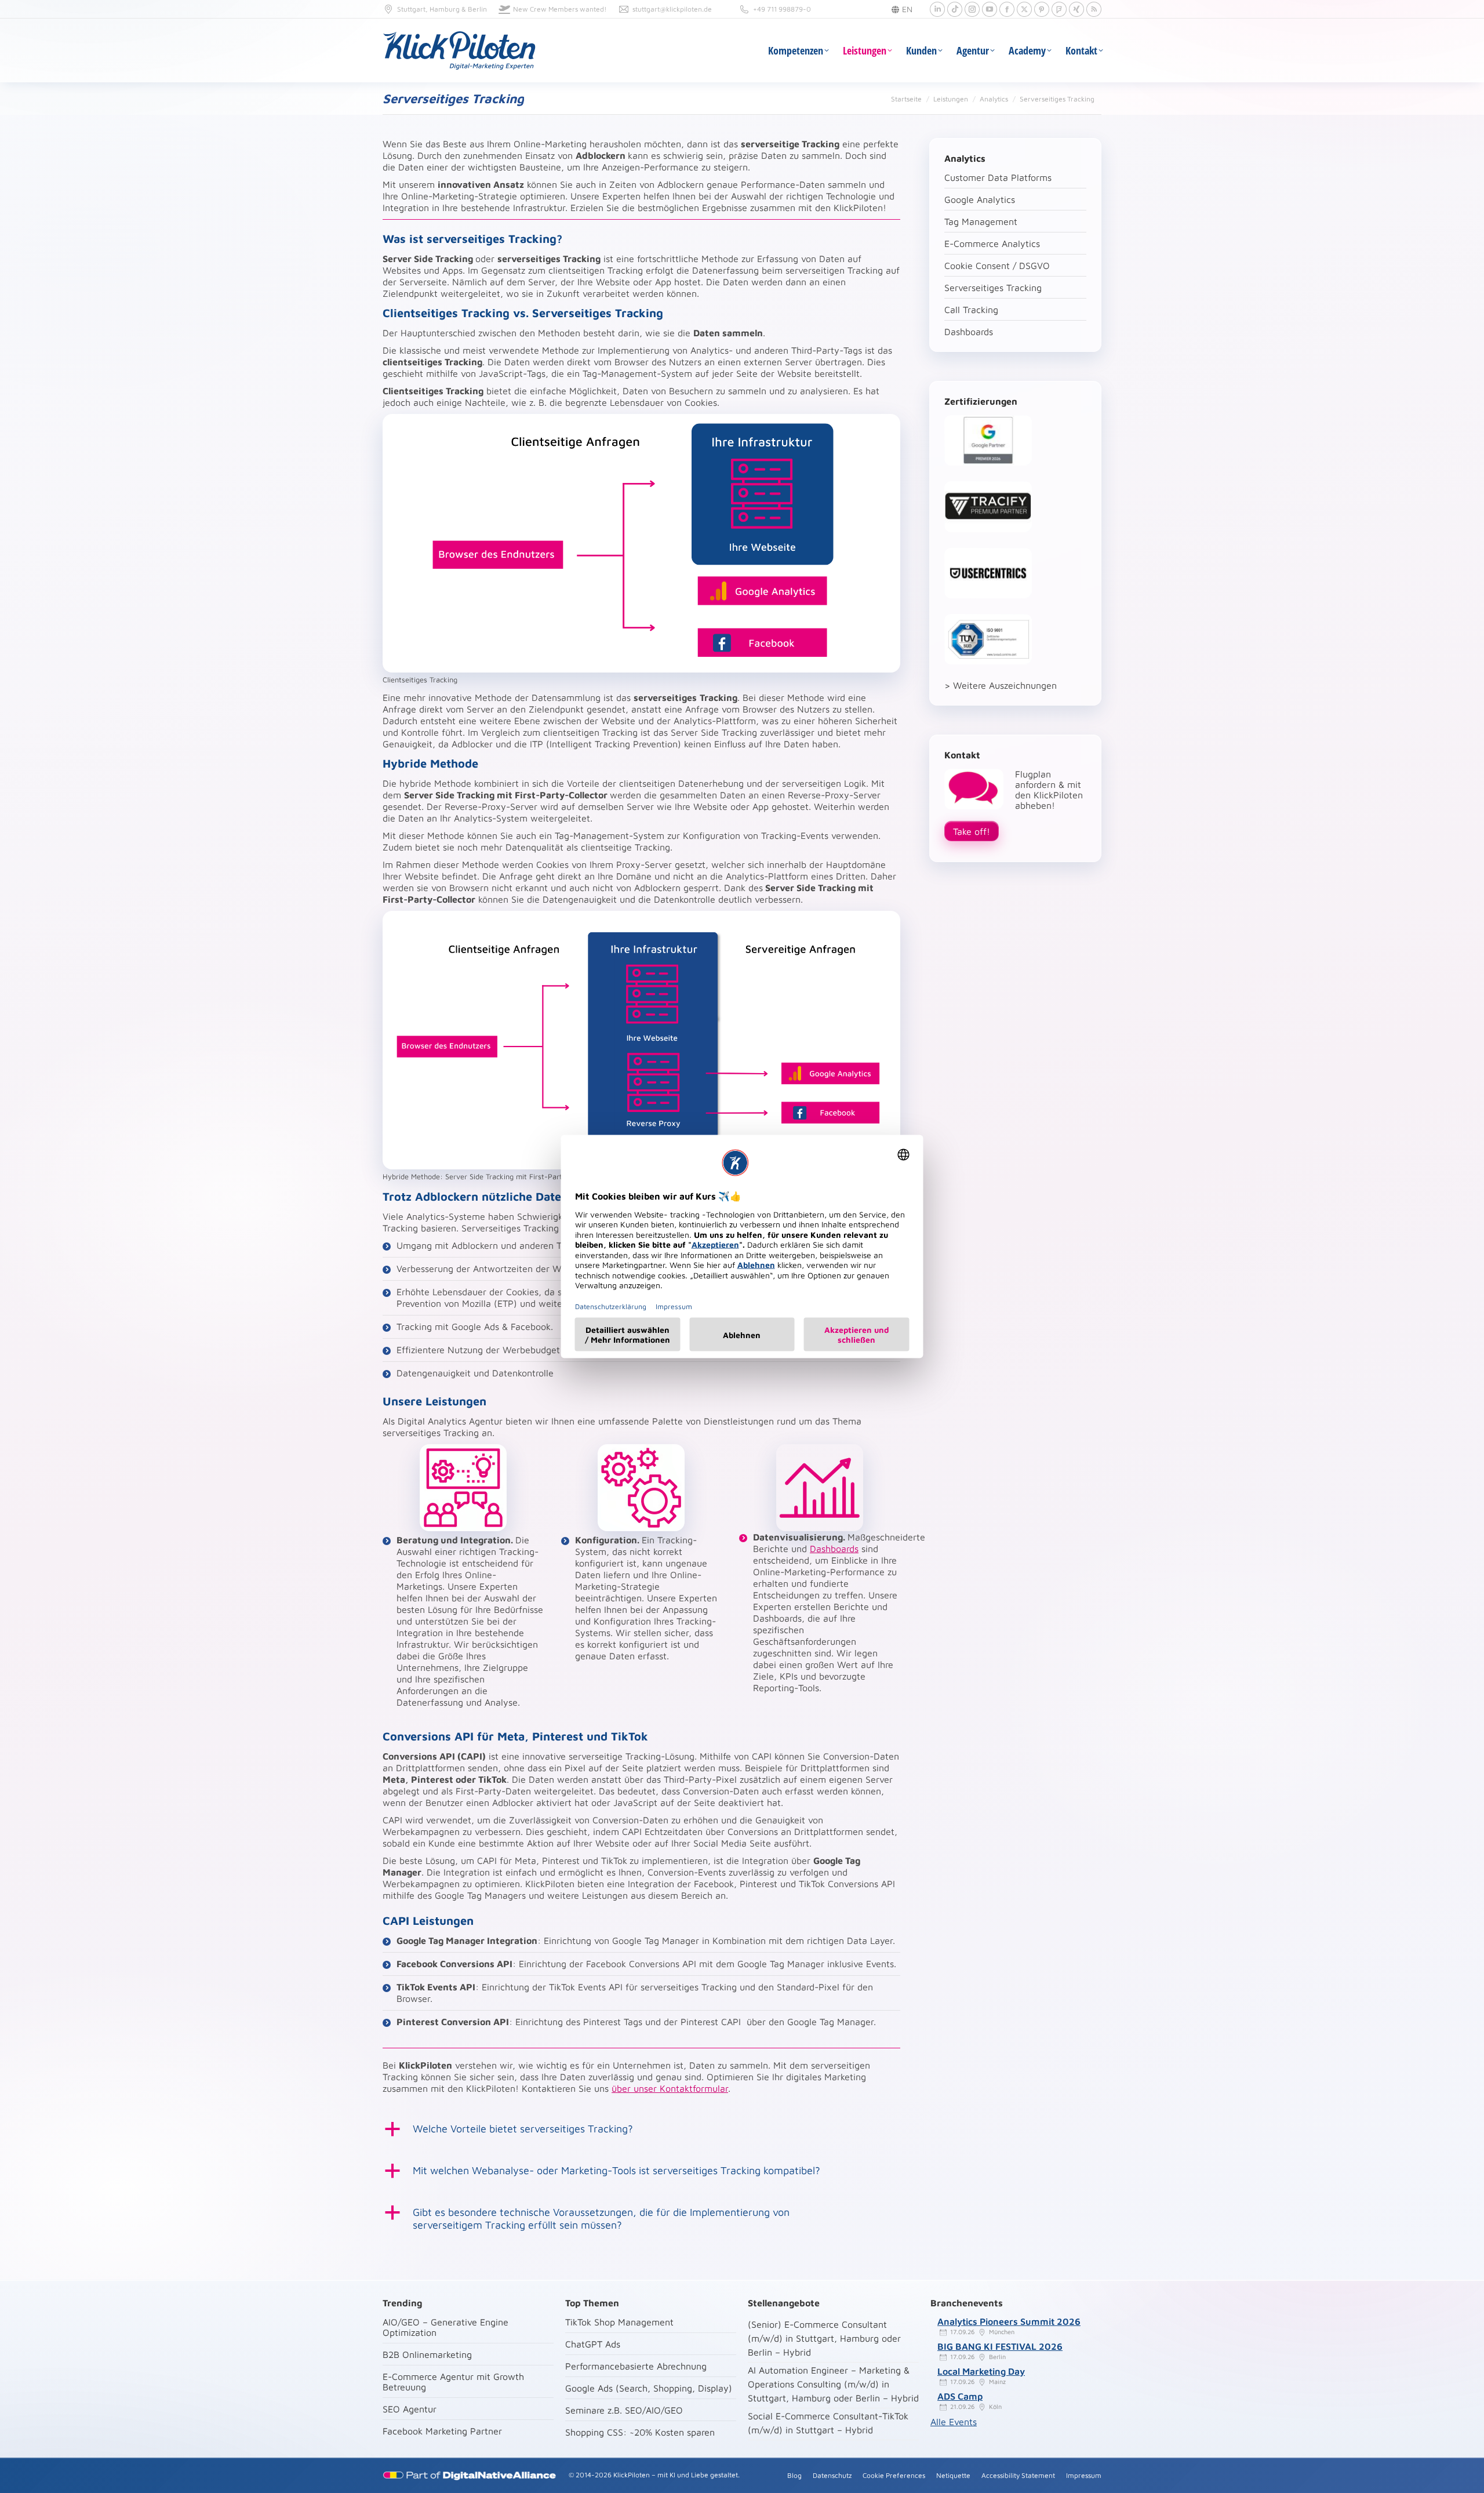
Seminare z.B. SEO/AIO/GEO (624, 2410)
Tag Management (981, 221)
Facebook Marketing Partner (442, 2431)
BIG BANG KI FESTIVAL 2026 (1000, 2346)
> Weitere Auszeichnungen (1001, 685)
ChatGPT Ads (593, 2344)
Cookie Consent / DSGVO (997, 266)
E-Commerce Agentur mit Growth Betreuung (453, 2382)
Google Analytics (980, 199)
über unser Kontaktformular (670, 2088)
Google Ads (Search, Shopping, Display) (649, 2388)
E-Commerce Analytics (992, 244)
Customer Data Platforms (998, 177)
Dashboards (834, 1549)
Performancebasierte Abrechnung (636, 2366)
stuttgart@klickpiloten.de (672, 9)
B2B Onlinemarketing (427, 2354)
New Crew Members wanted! (560, 9)
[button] (641, 2129)
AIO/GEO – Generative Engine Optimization (445, 2327)
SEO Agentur (410, 2409)
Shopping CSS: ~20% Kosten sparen (640, 2432)
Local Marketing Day (981, 2371)
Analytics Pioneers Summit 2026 (1009, 2321)
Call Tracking (971, 310)
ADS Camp (960, 2396)
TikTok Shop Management (619, 2322)
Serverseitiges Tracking (993, 288)
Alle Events (954, 2422)
